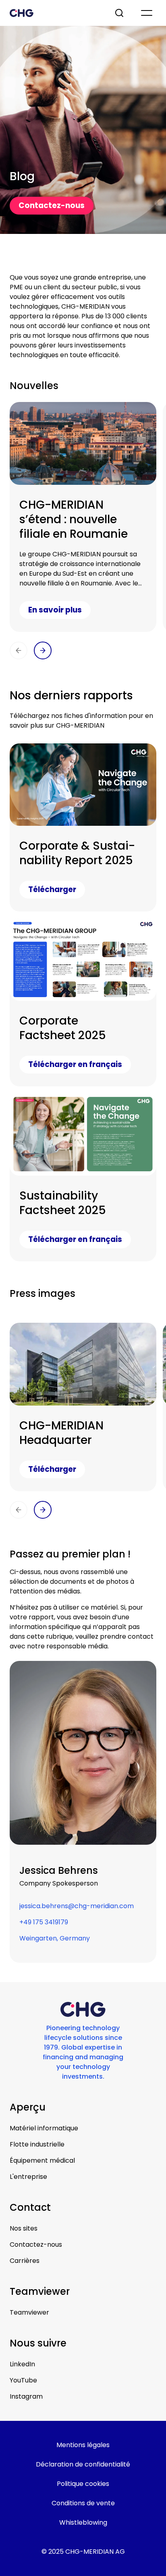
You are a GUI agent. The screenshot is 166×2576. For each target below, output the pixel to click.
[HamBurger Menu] (147, 13)
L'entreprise (28, 2177)
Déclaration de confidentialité (83, 2464)
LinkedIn (22, 2364)
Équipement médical (42, 2160)
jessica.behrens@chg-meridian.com (77, 1906)
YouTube (23, 2380)
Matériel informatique (44, 2128)
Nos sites (24, 2228)
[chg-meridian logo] (55, 13)
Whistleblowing (83, 2522)
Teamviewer (29, 2312)
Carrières (25, 2261)
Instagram (26, 2396)
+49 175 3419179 (44, 1922)
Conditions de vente (83, 2503)
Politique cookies (83, 2484)
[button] (19, 650)
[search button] (120, 13)
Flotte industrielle (37, 2144)
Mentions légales (83, 2445)
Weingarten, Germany (55, 1938)
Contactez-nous (36, 2245)
